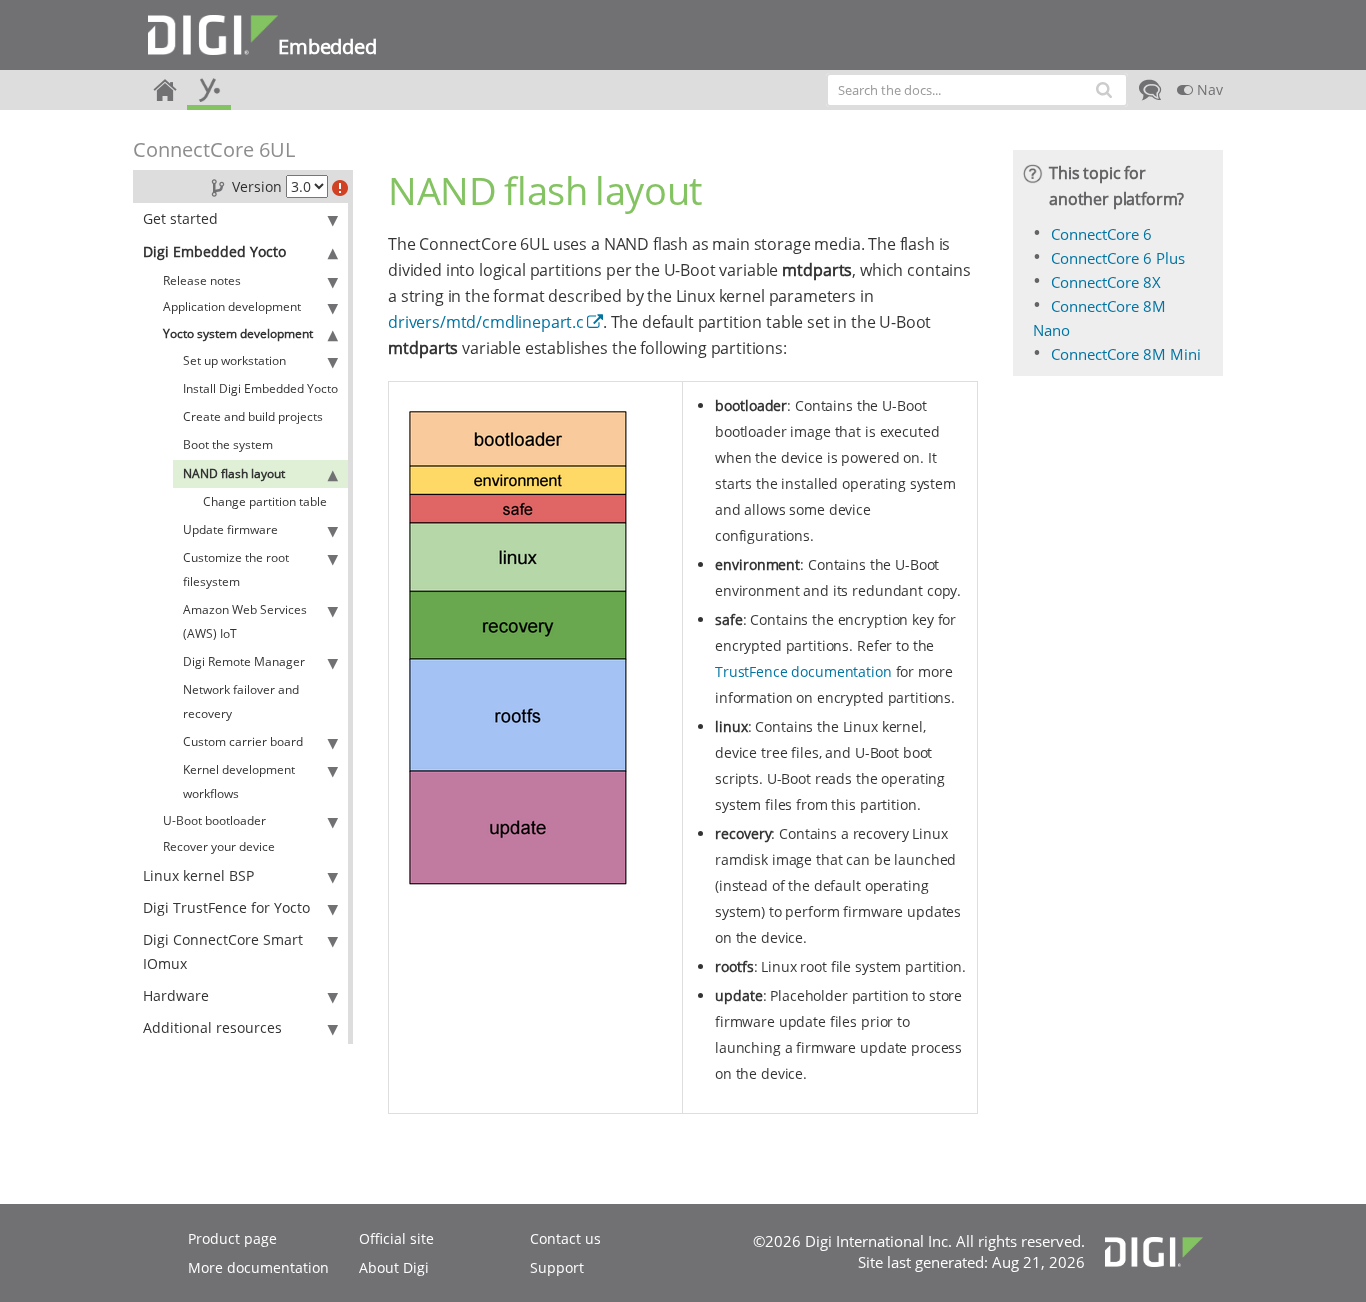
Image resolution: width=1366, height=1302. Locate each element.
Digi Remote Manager (244, 661)
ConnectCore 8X (1106, 282)
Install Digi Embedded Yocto (260, 388)
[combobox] (977, 90)
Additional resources (212, 1027)
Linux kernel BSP (198, 875)
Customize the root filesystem (236, 569)
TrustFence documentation (803, 671)
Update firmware (230, 529)
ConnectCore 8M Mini (1126, 354)
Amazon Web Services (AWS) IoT (245, 621)
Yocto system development (238, 333)
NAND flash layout (234, 473)
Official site (396, 1238)
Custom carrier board (243, 741)
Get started (180, 218)
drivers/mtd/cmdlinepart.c (486, 322)
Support (557, 1267)
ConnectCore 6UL (214, 149)
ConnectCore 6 (1101, 234)
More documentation (258, 1267)
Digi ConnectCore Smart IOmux (223, 951)
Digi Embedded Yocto (214, 251)
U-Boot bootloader (214, 820)
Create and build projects (253, 416)
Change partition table (265, 501)
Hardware (176, 995)
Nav (1208, 89)
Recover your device (219, 846)
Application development (232, 306)
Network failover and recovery (241, 701)
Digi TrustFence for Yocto (226, 907)
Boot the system (228, 444)
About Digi (394, 1267)
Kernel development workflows (239, 781)
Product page (232, 1238)
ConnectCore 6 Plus (1118, 258)
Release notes (202, 280)
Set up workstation (234, 360)
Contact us (565, 1238)
